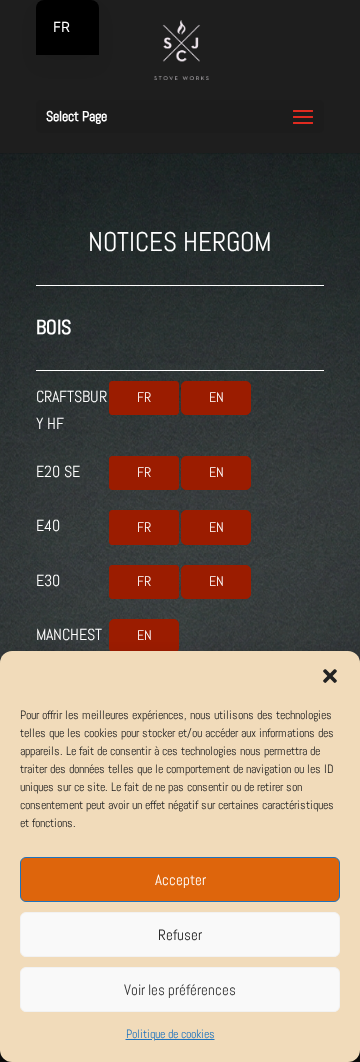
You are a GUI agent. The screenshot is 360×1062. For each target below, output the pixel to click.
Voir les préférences (180, 989)
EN (216, 397)
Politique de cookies (170, 1034)
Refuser (180, 934)
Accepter (180, 879)
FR (144, 397)
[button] (330, 676)
